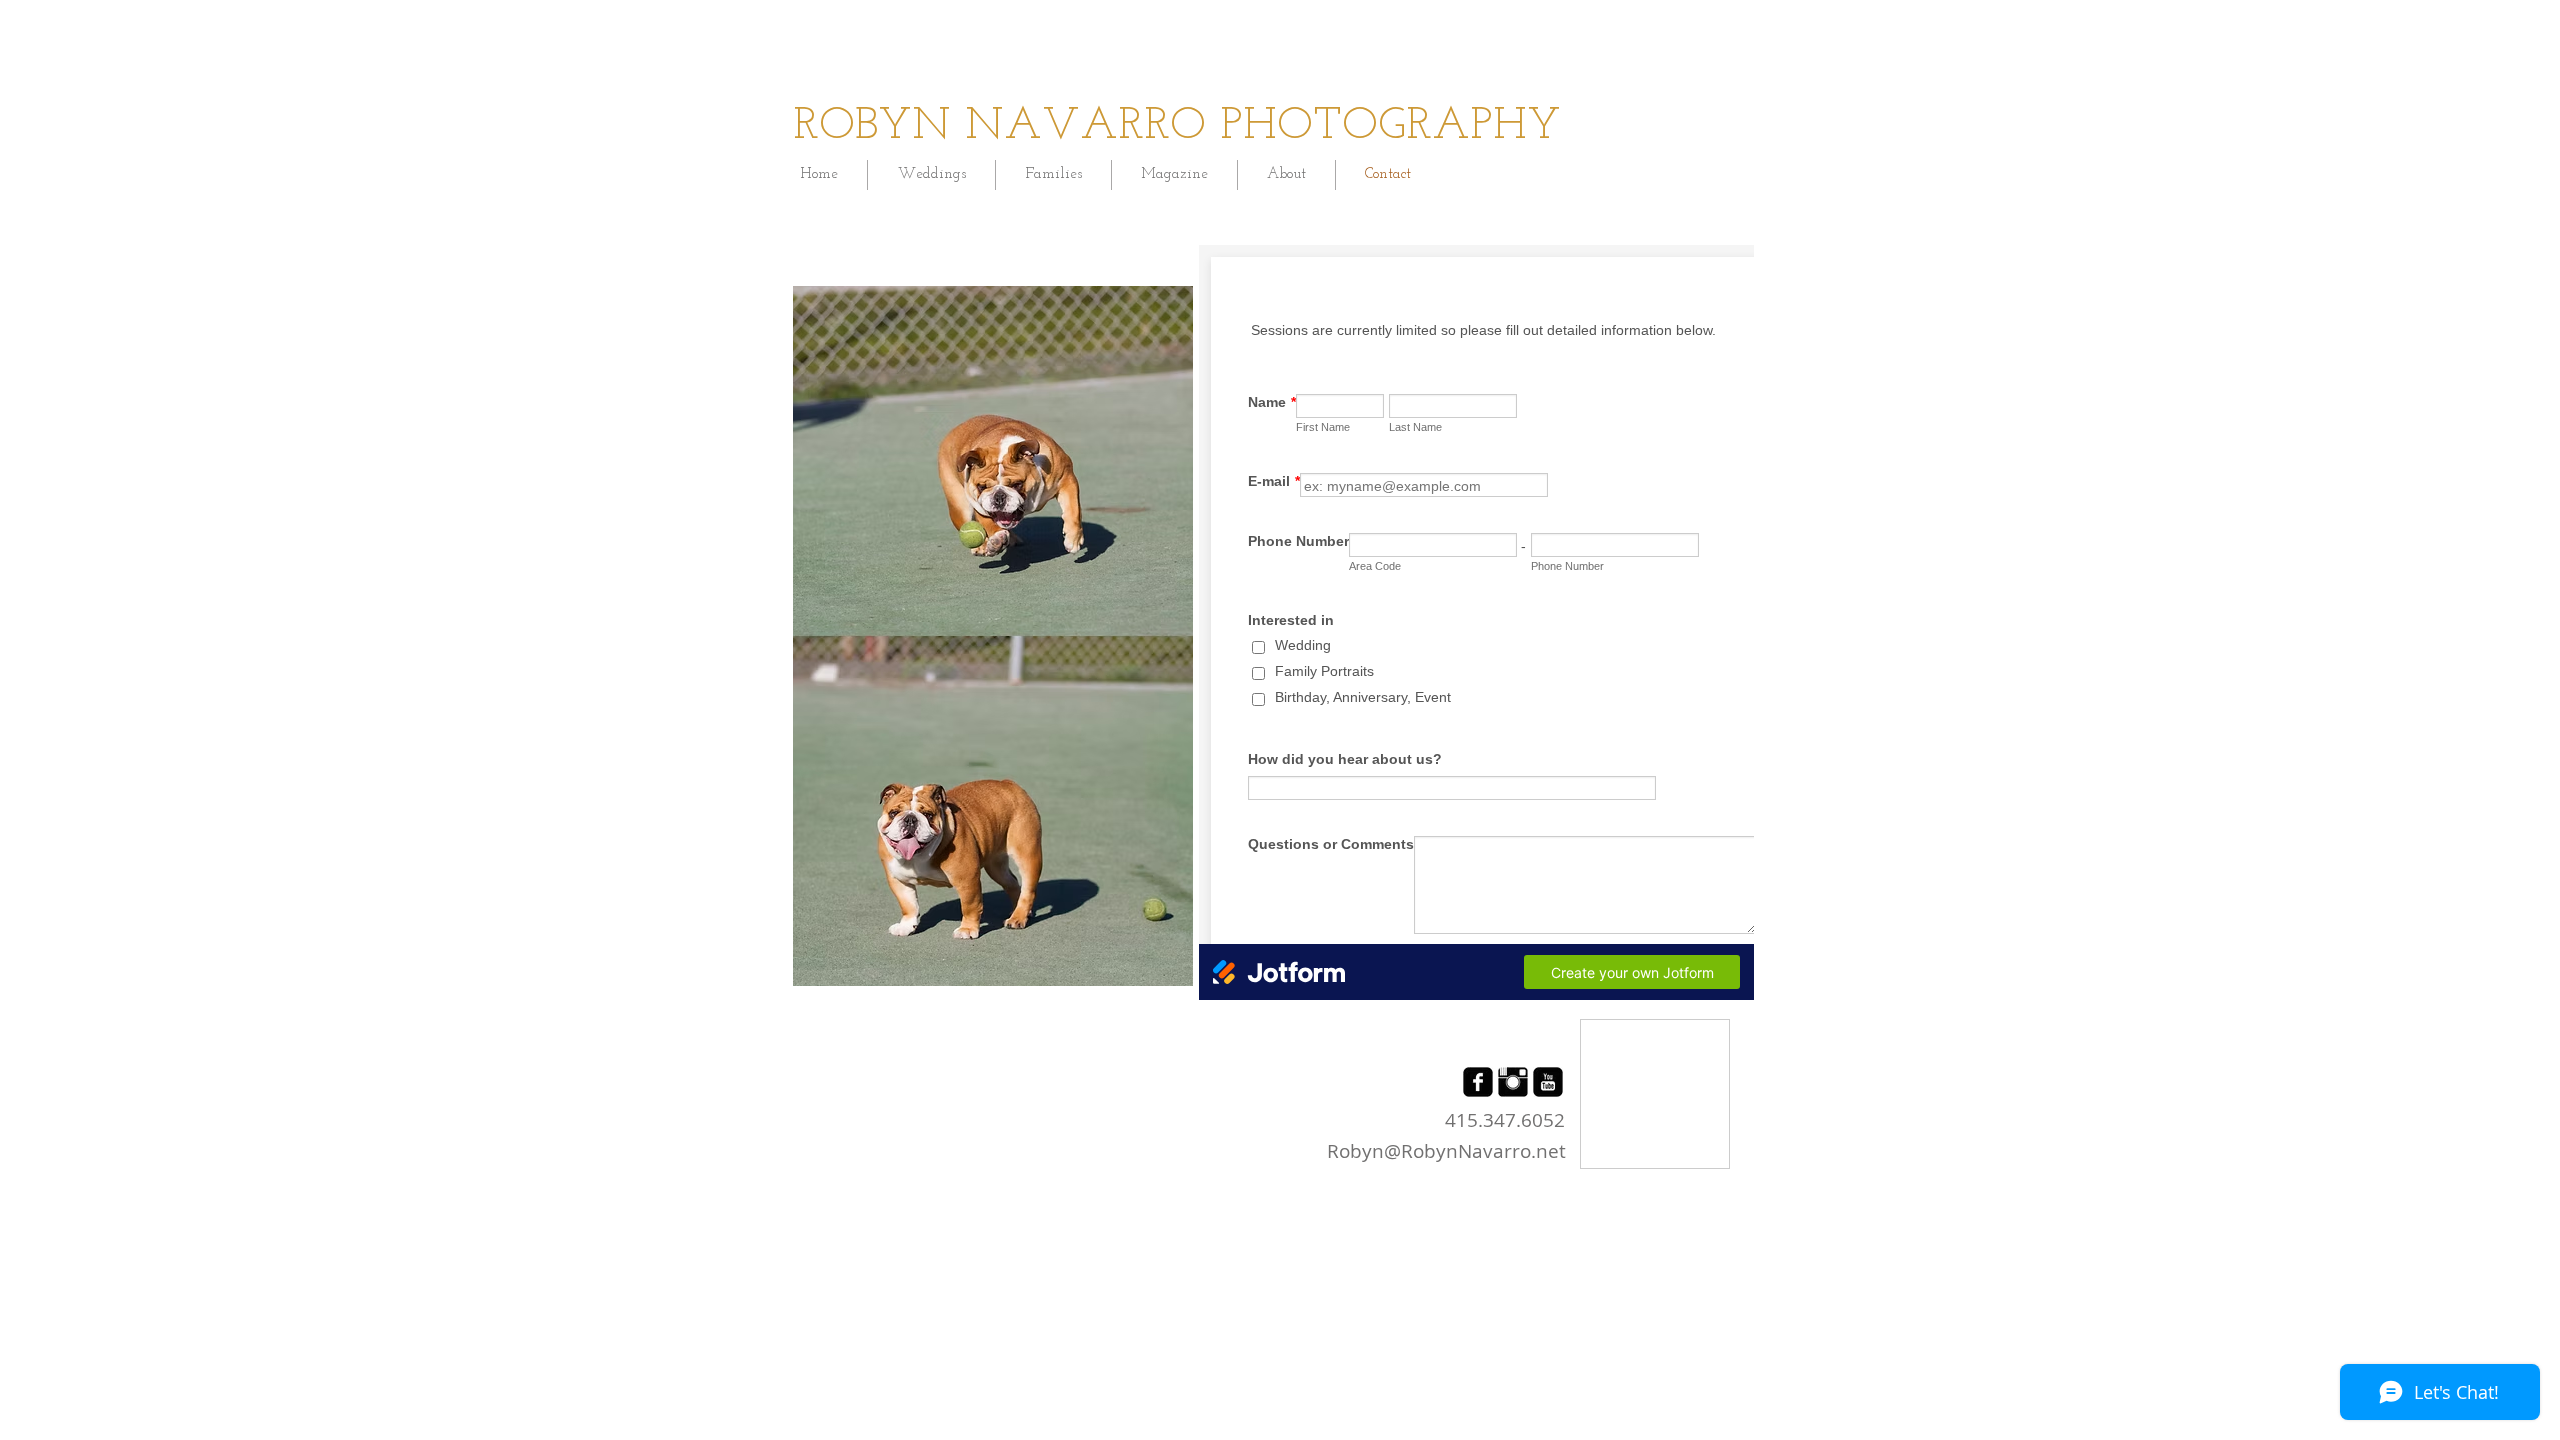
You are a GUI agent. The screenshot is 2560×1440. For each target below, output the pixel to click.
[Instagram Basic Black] (1513, 1082)
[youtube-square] (1548, 1082)
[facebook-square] (1478, 1082)
